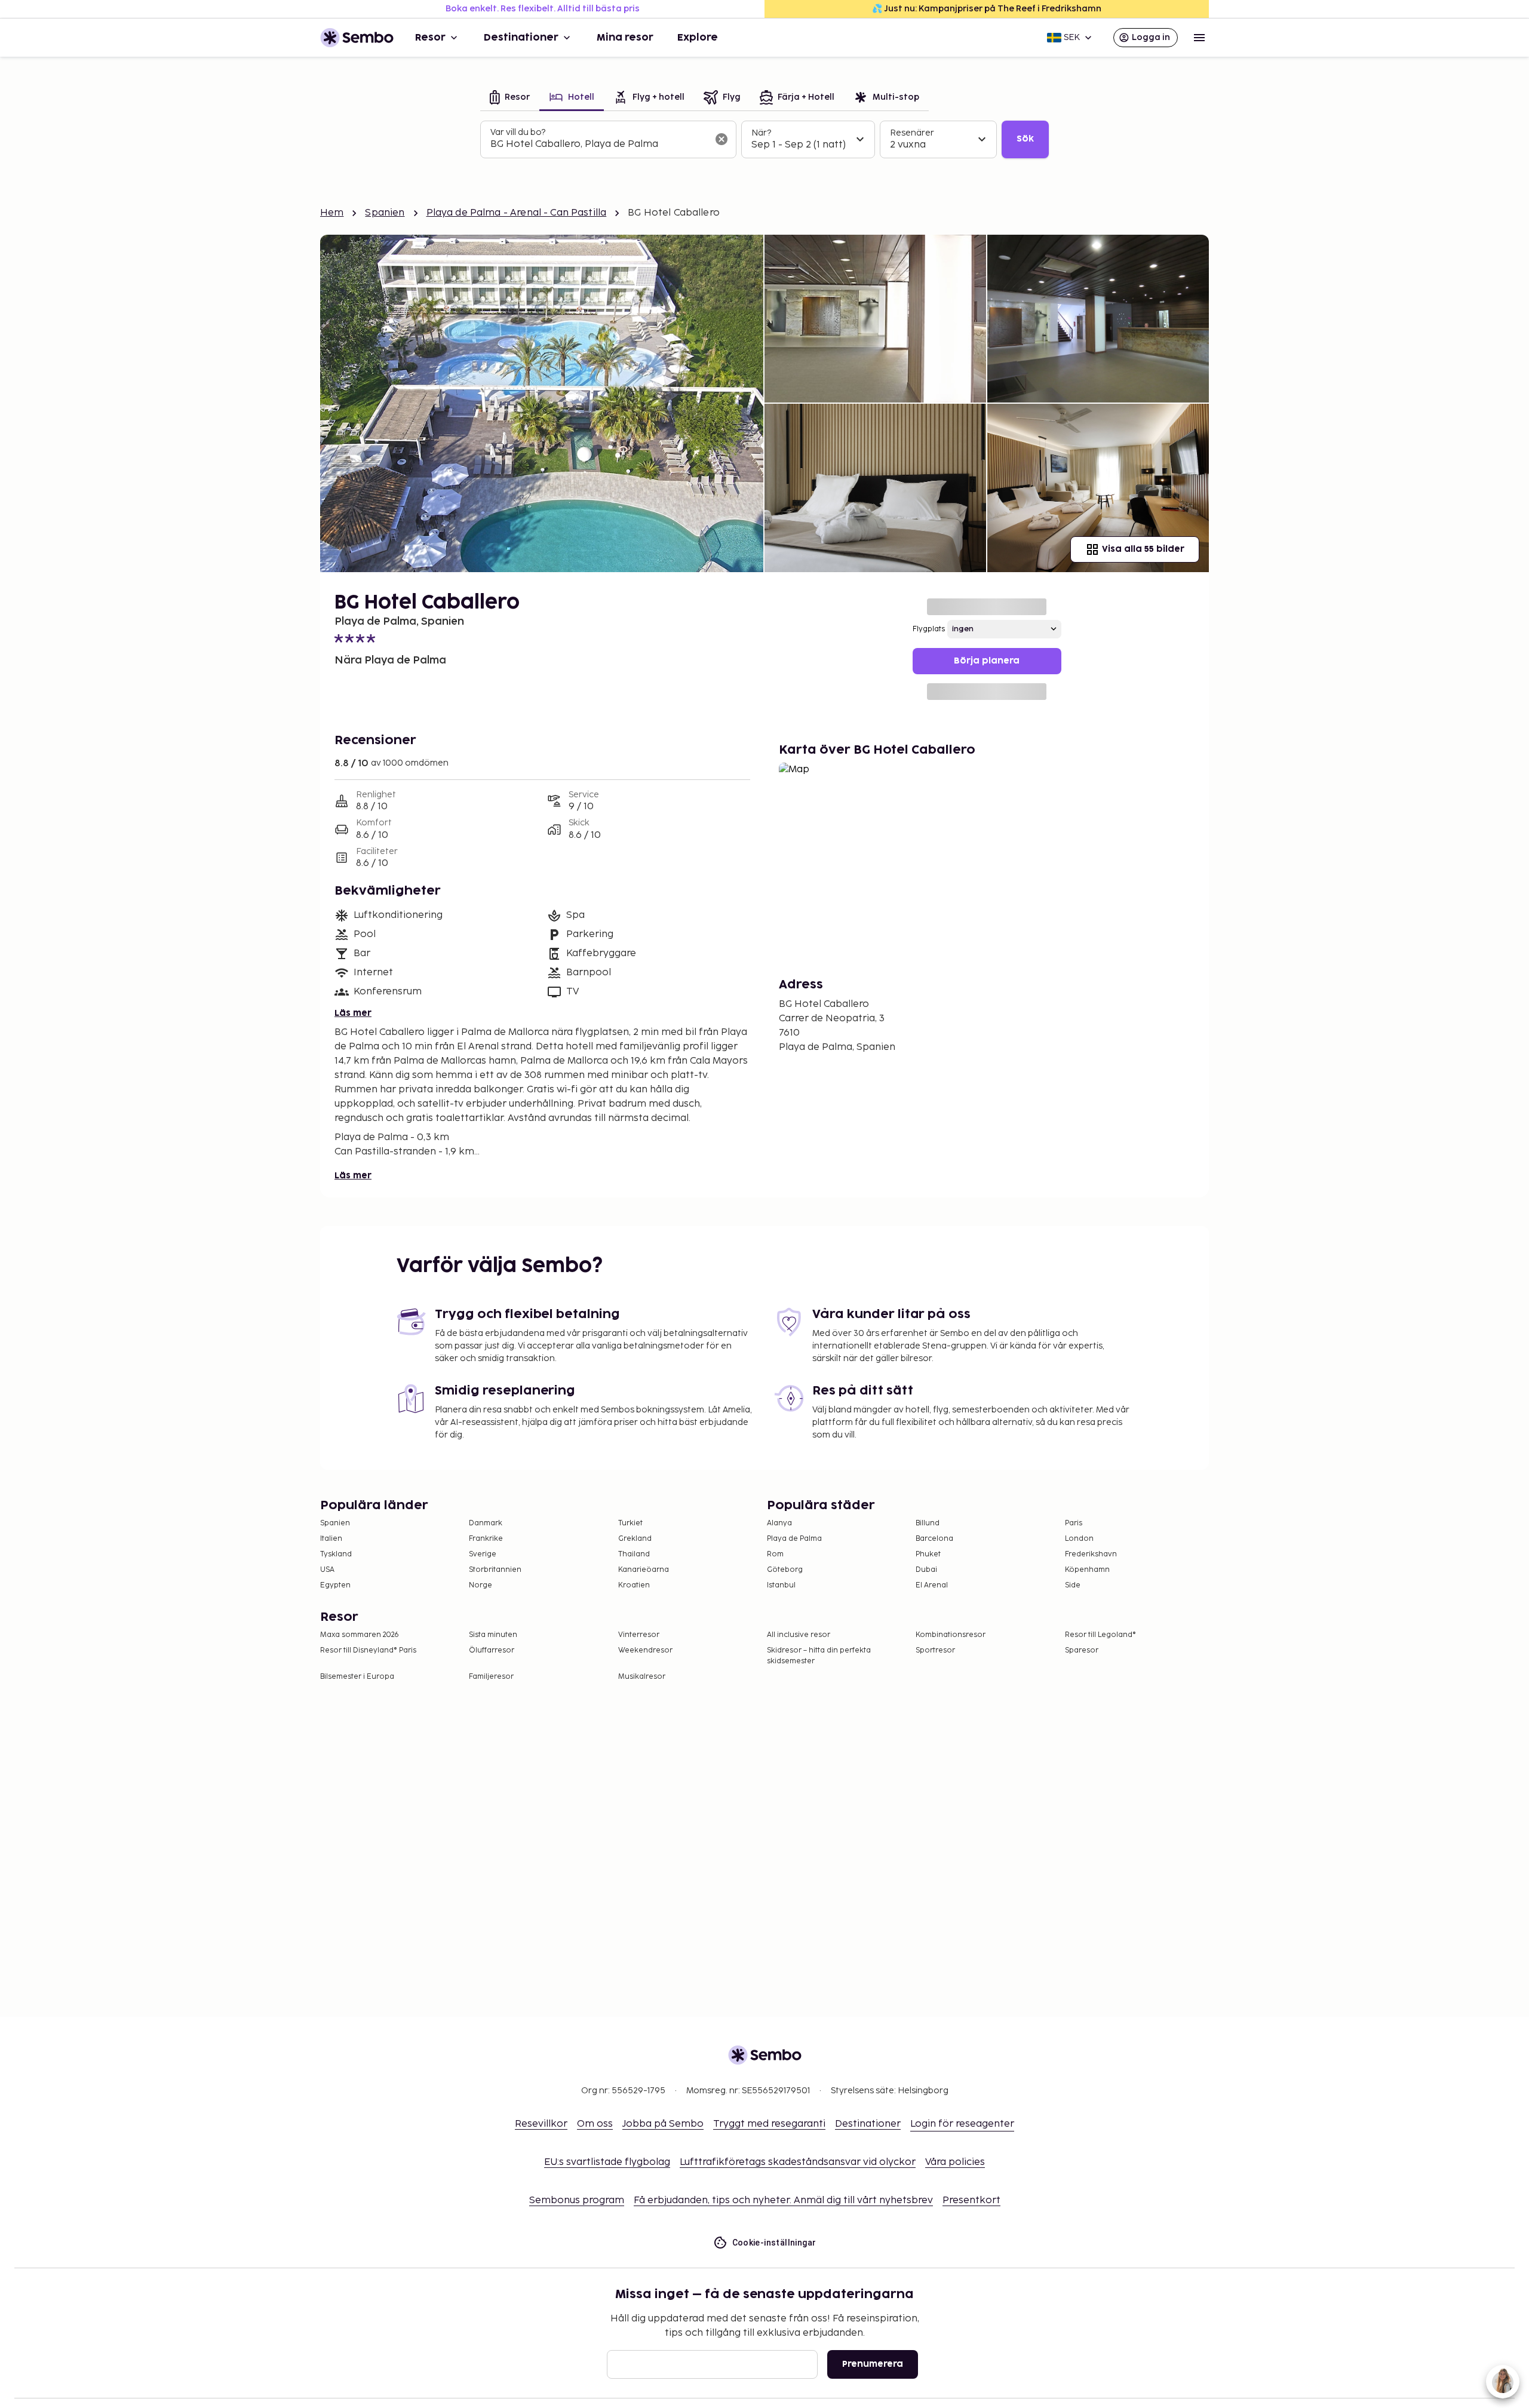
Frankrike (486, 1539)
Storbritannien (495, 1570)
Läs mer (353, 1013)
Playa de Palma (794, 1539)
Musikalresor (642, 1677)
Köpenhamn (1087, 1570)
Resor (430, 38)
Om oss (595, 2124)
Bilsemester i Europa (357, 1677)
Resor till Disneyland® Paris (368, 1650)
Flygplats (929, 629)
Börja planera (987, 661)
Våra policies (955, 2162)
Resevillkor (541, 2124)
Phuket (928, 1554)
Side (1073, 1585)
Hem (332, 213)
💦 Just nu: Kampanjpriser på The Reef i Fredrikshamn (987, 9)
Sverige (483, 1554)
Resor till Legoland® (1100, 1635)
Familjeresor (491, 1677)
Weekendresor (645, 1650)
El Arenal (932, 1585)
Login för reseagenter (962, 2124)
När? (761, 133)
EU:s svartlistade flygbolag (607, 2162)
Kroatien (634, 1585)
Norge (481, 1585)
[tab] (510, 98)
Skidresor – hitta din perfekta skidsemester (819, 1656)
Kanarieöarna (644, 1570)
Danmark (486, 1523)
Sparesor (1082, 1650)
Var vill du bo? (518, 132)
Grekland (635, 1539)
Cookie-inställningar (774, 2243)
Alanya (779, 1523)
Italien (331, 1539)
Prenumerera (873, 2364)
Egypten (335, 1585)
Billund (928, 1523)
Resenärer (912, 133)
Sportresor (935, 1650)
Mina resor (625, 38)
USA (327, 1570)
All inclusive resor (799, 1635)
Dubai (926, 1570)
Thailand (634, 1554)
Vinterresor (639, 1635)
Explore (698, 38)
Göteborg (785, 1570)
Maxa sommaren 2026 (360, 1635)
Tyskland (336, 1554)
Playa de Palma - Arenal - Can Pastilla (517, 213)
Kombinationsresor (951, 1635)
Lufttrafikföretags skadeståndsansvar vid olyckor (798, 2162)
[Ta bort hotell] (721, 139)
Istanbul (781, 1585)
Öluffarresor (492, 1650)
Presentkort (971, 2200)
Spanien (385, 213)
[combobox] (599, 145)
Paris (1074, 1523)
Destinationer (521, 38)
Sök (1025, 139)
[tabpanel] (764, 140)
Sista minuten (493, 1635)
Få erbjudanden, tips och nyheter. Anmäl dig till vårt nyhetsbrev (783, 2200)
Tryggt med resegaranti (769, 2124)
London (1079, 1539)
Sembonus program (577, 2200)
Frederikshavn (1091, 1554)
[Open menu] (1199, 38)
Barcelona (934, 1539)
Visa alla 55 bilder (1143, 549)
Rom (775, 1554)
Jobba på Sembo (663, 2124)
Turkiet (630, 1523)
